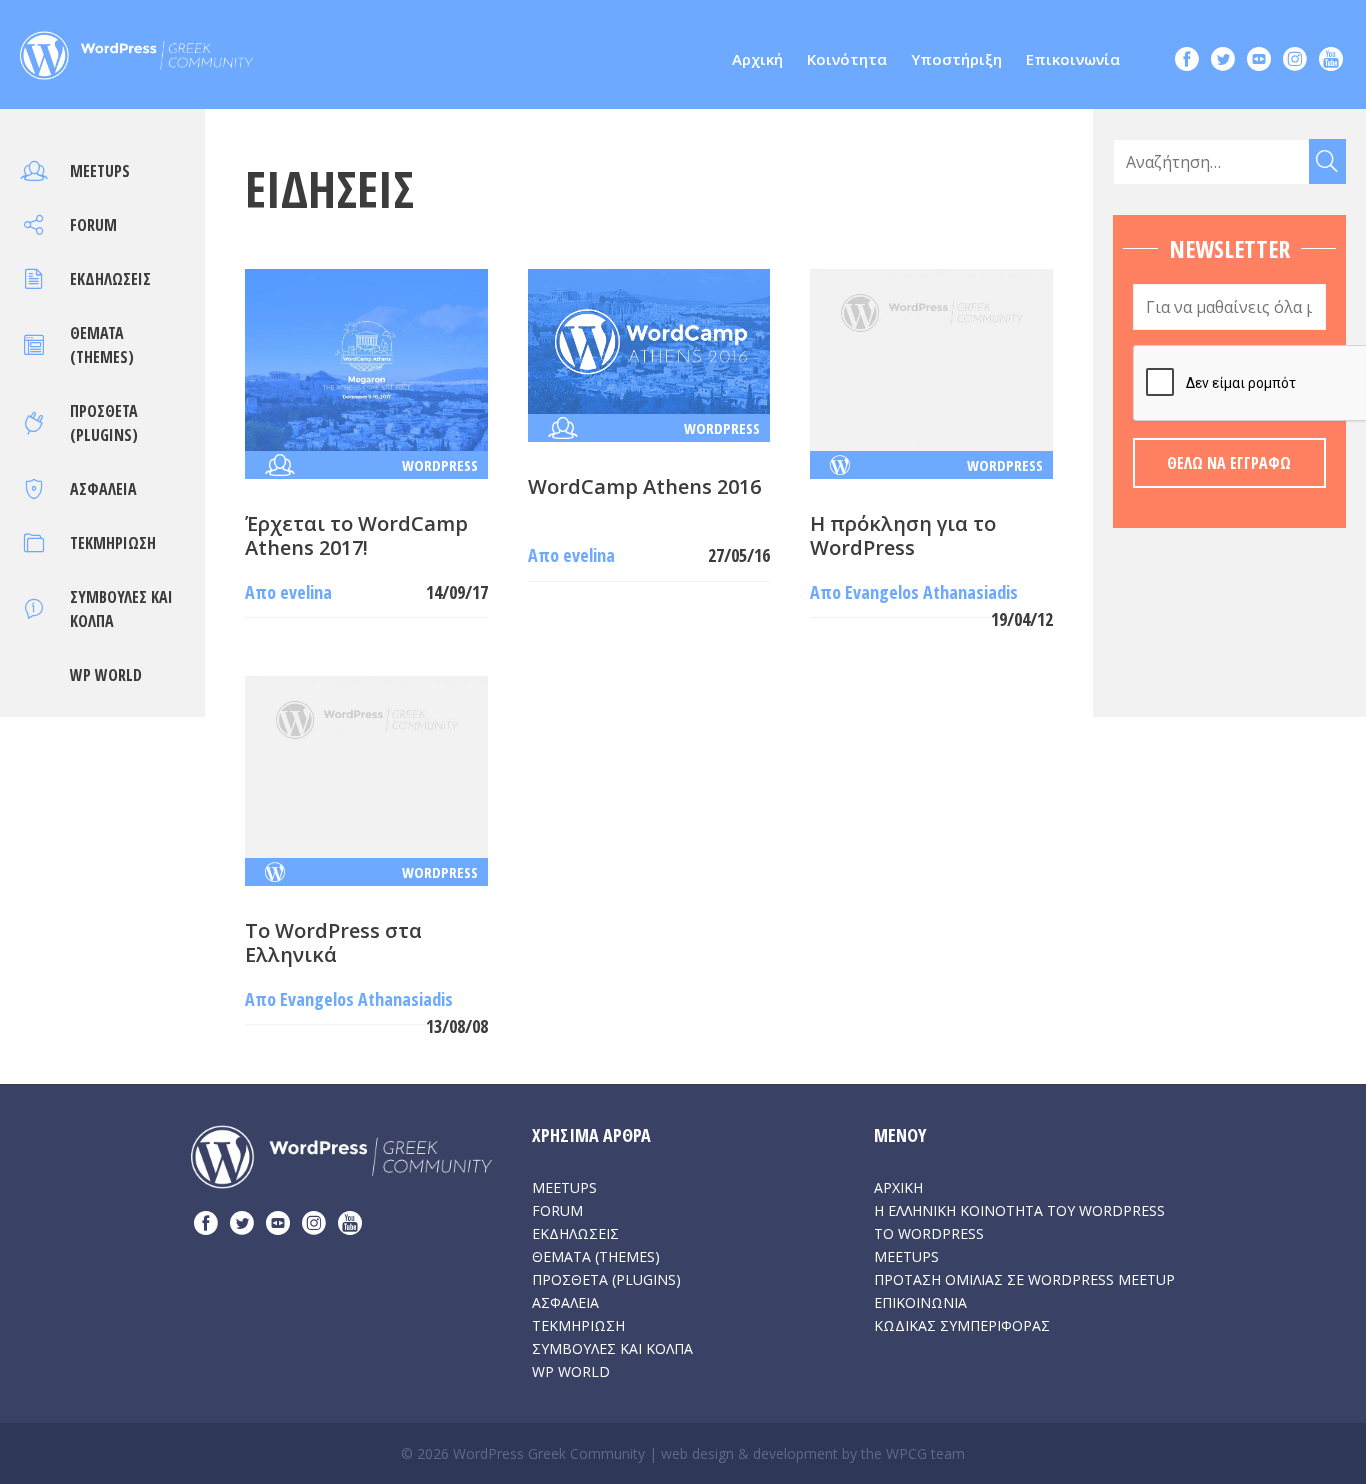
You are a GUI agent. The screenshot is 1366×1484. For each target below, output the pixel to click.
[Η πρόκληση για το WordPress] (931, 358)
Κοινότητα (847, 59)
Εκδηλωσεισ (110, 279)
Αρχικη (898, 1187)
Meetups (100, 171)
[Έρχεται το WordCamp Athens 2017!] (366, 358)
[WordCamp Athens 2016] (649, 340)
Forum (93, 225)
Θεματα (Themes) (596, 1256)
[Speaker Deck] (1259, 61)
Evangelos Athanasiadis (931, 592)
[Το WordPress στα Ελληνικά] (366, 765)
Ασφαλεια (103, 489)
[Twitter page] (1223, 61)
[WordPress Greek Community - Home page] (136, 50)
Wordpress (440, 465)
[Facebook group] (1187, 61)
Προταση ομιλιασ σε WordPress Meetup (1024, 1279)
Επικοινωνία (1073, 59)
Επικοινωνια (920, 1302)
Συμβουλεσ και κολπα (612, 1348)
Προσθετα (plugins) (606, 1279)
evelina (306, 592)
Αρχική (757, 59)
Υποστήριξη (956, 59)
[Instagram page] (1295, 61)
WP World (106, 675)
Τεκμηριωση (113, 543)
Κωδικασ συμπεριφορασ (962, 1325)
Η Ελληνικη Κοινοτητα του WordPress (1019, 1210)
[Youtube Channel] (1331, 61)
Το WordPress (929, 1233)
